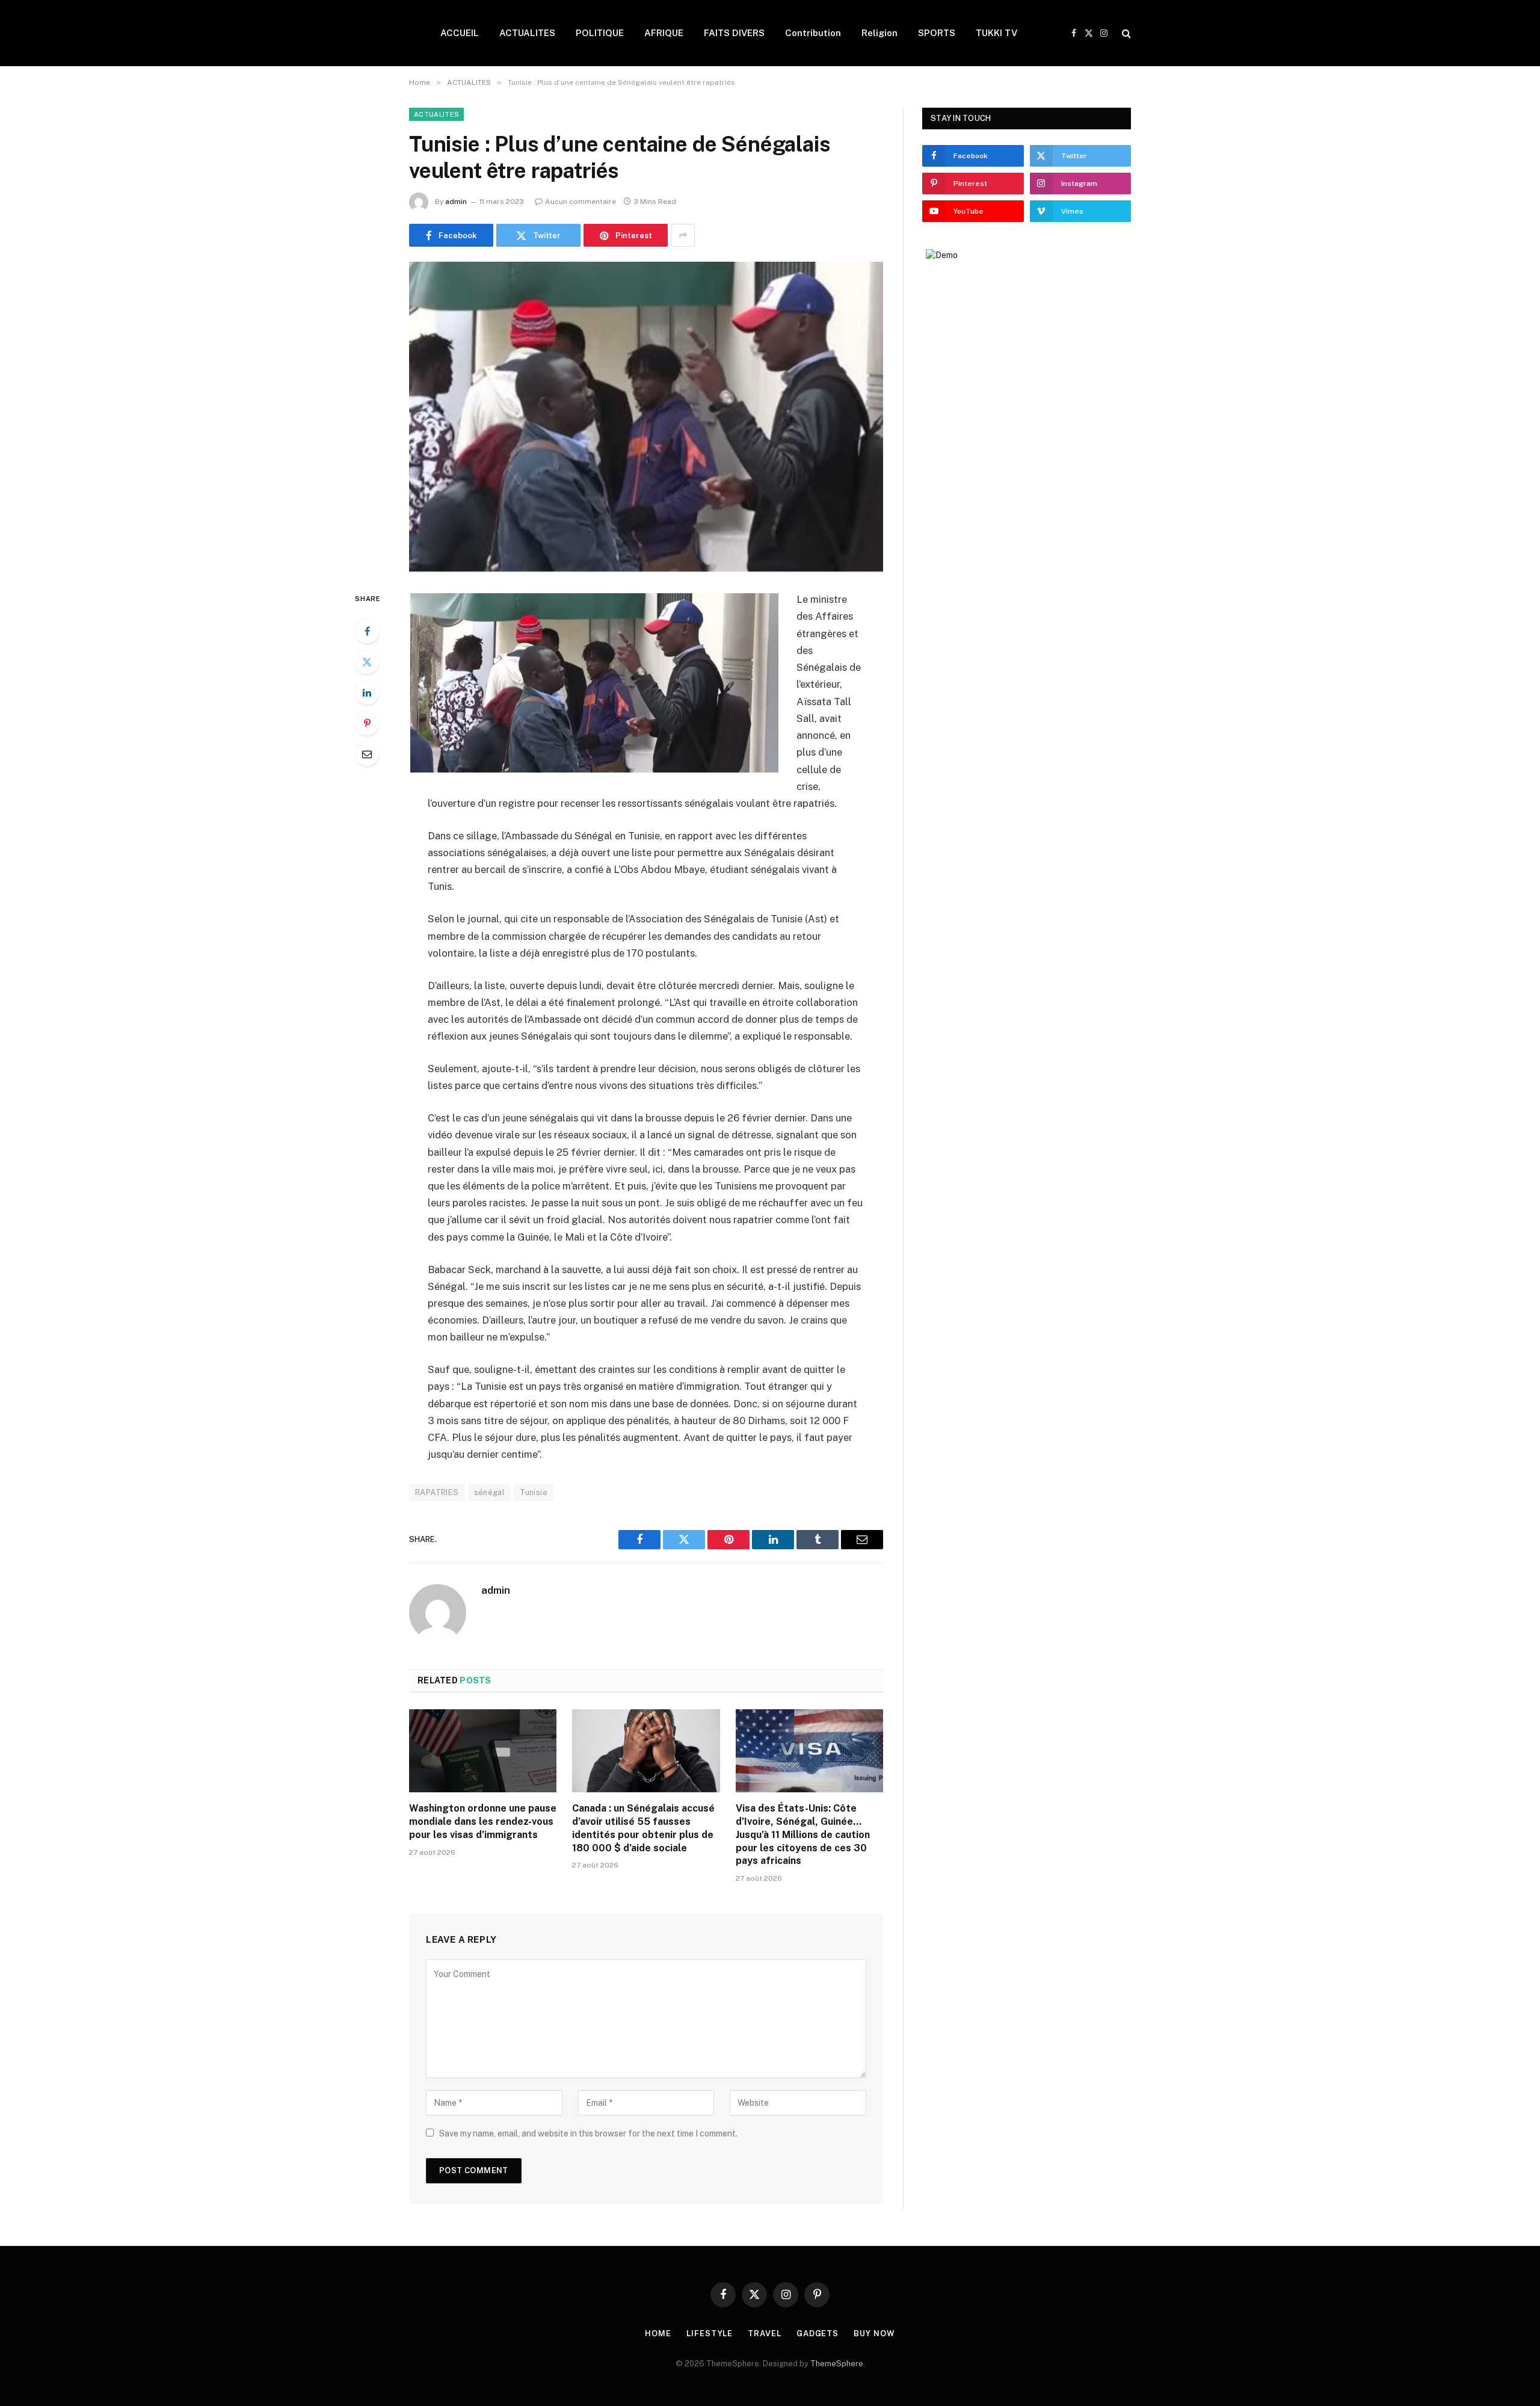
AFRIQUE (664, 33)
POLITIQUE (600, 33)
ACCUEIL (460, 33)
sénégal (490, 1492)
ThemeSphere (837, 2364)
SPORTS (937, 33)
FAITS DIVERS (734, 33)
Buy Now (874, 2334)
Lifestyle (710, 2334)
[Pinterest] (367, 723)
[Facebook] (367, 631)
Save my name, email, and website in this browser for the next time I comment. (588, 2133)
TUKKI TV (996, 33)
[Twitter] (367, 662)
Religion (879, 33)
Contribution (813, 33)
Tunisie (534, 1492)
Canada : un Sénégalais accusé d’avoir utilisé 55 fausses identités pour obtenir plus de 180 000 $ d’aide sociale (643, 1828)
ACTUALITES (527, 33)
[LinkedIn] (367, 692)
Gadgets (818, 2334)
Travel (764, 2334)
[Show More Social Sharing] (683, 235)
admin (456, 202)
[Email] (367, 754)
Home (658, 2334)
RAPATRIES (437, 1492)
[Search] (1125, 33)
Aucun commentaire (581, 202)
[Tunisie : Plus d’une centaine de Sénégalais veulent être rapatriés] (646, 417)
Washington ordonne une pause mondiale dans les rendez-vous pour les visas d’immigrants (483, 1821)
